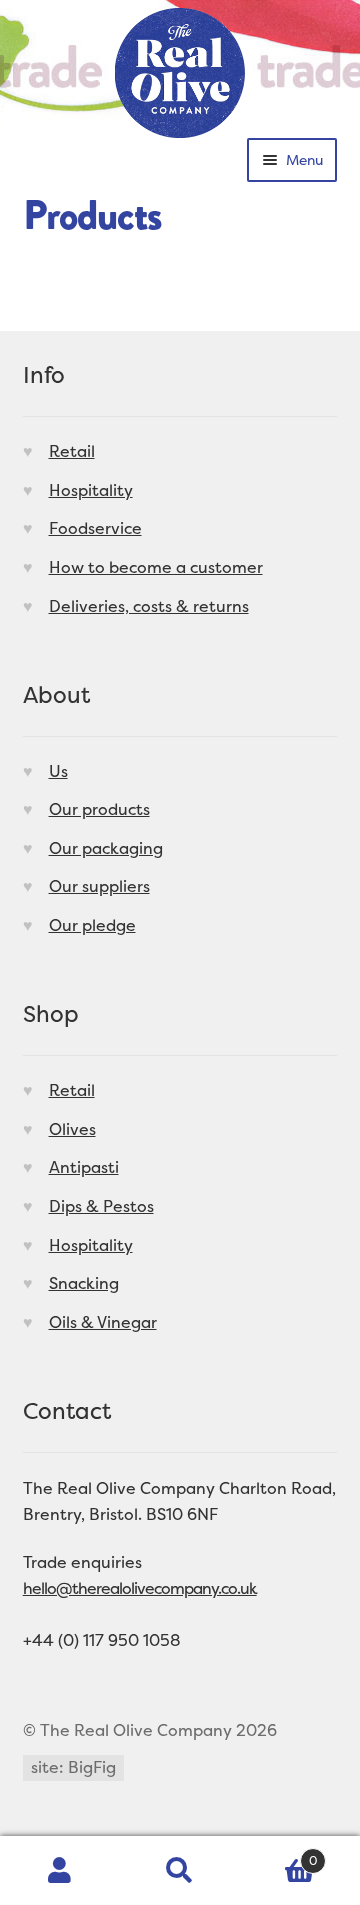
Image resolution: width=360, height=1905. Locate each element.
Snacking (84, 1283)
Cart (278, 1853)
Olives (72, 1129)
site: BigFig (73, 1767)
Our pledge (92, 925)
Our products (99, 809)
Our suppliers (99, 886)
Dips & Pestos (101, 1206)
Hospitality (91, 490)
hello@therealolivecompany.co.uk (140, 1588)
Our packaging (106, 848)
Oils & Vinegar (103, 1322)
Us (58, 771)
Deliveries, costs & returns (149, 606)
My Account (60, 1871)
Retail (72, 451)
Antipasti (84, 1167)
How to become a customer (156, 567)
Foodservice (95, 528)
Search (180, 1871)
